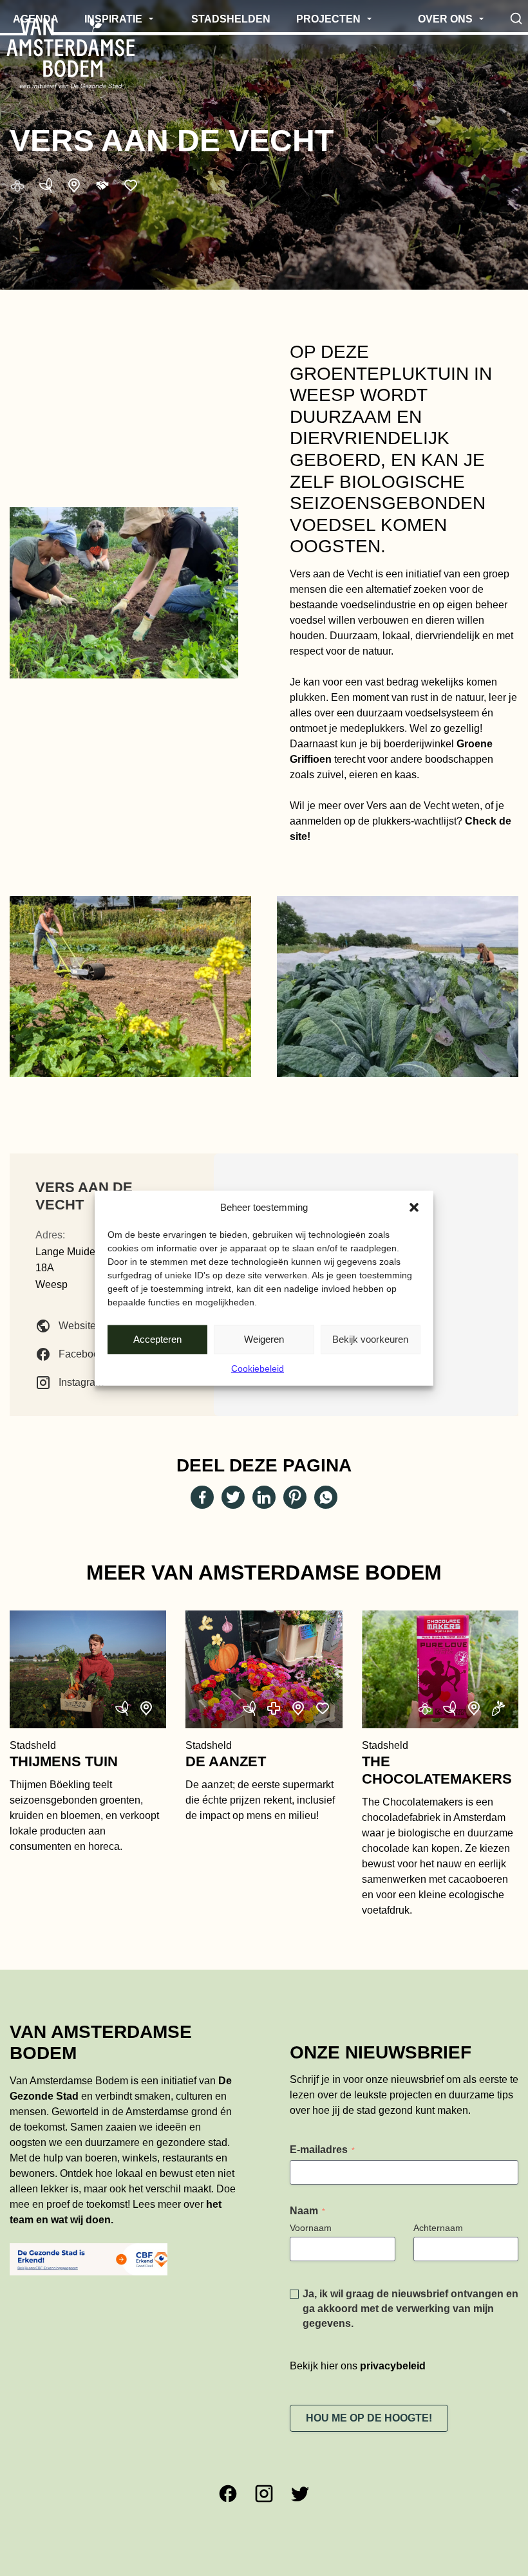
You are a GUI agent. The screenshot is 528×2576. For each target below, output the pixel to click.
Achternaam (438, 2228)
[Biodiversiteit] (17, 185)
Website (77, 1326)
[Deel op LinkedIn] (264, 1497)
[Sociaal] (131, 185)
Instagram (81, 1382)
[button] (414, 1208)
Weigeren (264, 1339)
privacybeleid (393, 2366)
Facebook (81, 1354)
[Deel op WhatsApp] (326, 1497)
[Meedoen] (102, 185)
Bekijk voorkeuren (370, 1339)
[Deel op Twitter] (233, 1497)
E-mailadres (322, 2150)
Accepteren (157, 1339)
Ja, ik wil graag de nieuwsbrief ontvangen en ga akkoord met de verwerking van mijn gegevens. (410, 2309)
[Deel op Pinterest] (295, 1497)
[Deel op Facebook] (202, 1497)
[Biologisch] (46, 185)
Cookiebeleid (258, 1368)
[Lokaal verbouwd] (74, 185)
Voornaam (311, 2228)
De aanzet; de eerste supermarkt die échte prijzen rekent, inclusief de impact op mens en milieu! (260, 1780)
